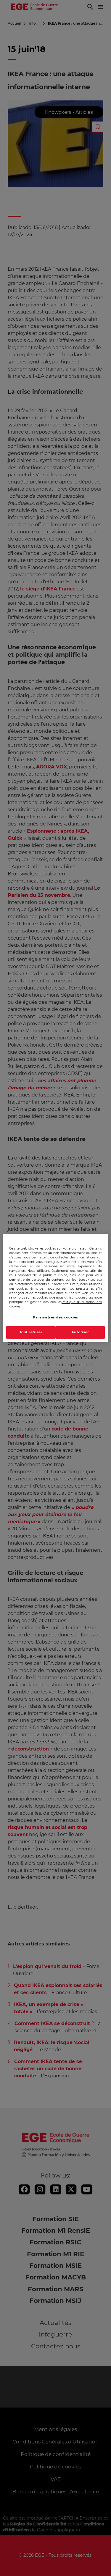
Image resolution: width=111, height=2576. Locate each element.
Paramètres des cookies (55, 1317)
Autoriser (80, 1332)
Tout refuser (31, 1332)
